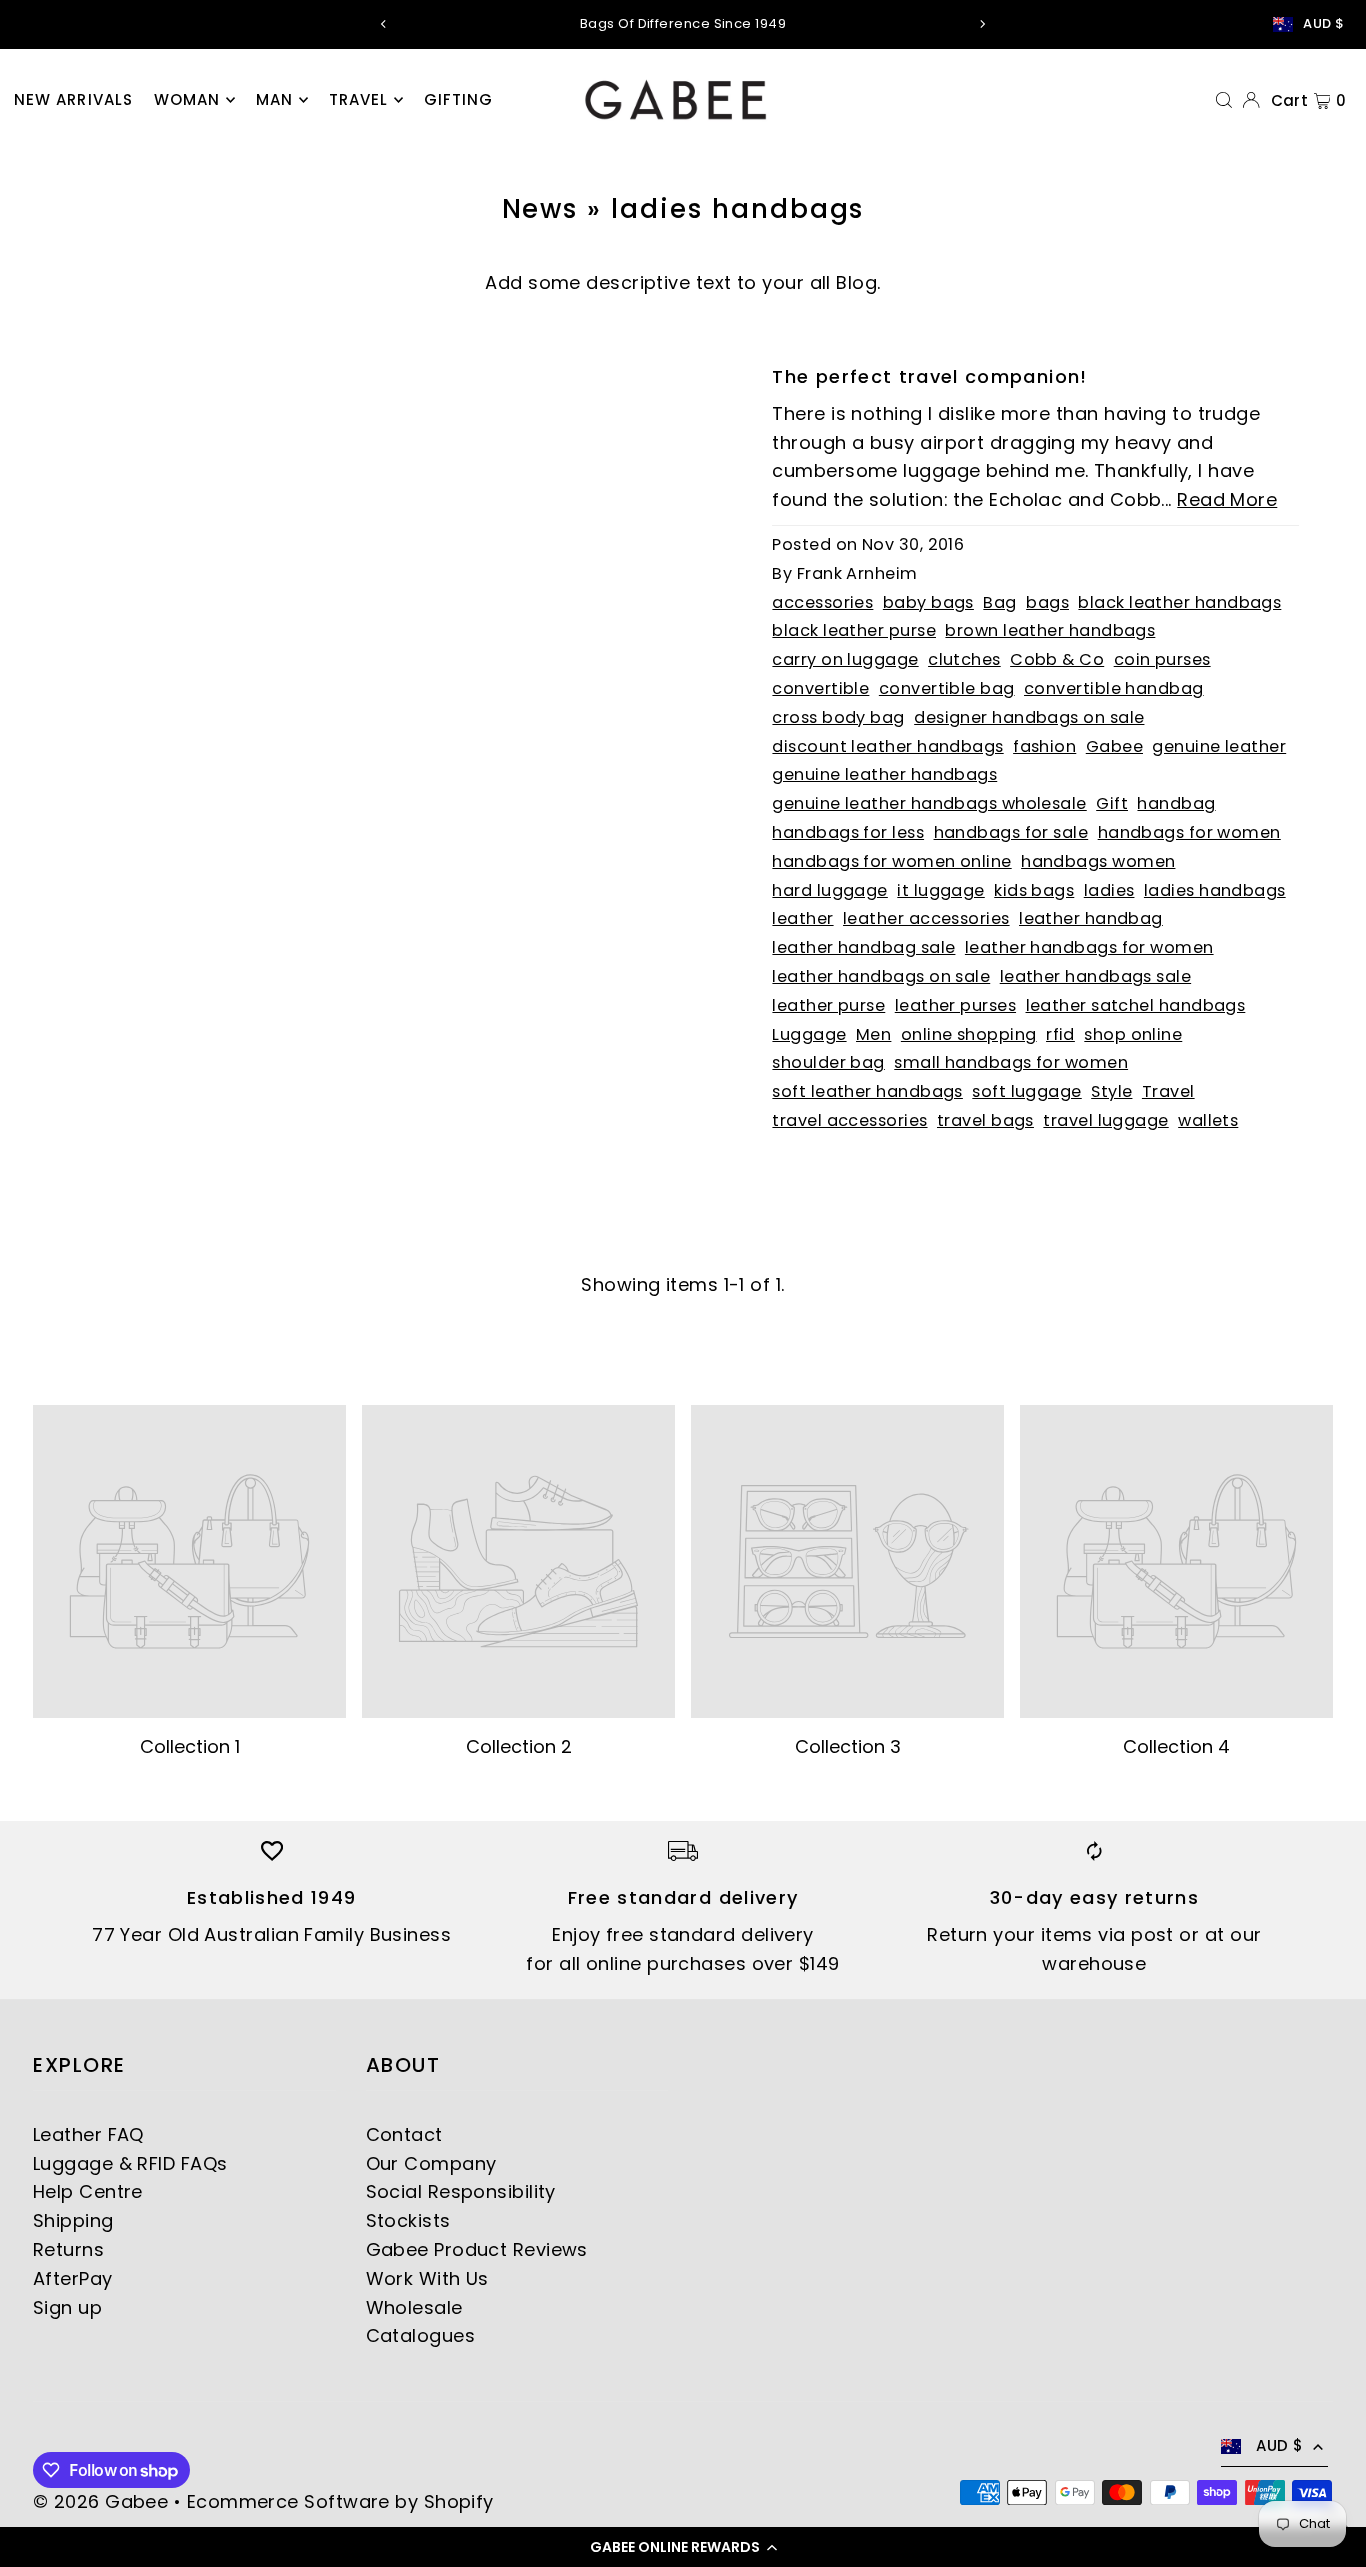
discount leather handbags (887, 746)
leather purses (955, 1005)
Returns (68, 2249)
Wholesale (414, 2307)
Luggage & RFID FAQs (130, 2163)
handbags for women (1189, 832)
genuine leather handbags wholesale (929, 803)
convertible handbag (1114, 688)
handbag (1176, 803)
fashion (1044, 746)
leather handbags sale (1095, 976)
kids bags (1034, 890)
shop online (1133, 1034)
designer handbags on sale (1029, 717)
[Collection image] (189, 1561)
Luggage (809, 1034)
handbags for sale (1011, 832)
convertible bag (947, 688)
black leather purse (854, 630)
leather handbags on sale (881, 976)
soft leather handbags (867, 1091)
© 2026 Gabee (100, 2501)
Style (1111, 1091)
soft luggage (1026, 1091)
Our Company (431, 2163)
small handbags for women (1011, 1062)
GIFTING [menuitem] (459, 99)
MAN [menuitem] (274, 99)
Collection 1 (190, 1746)
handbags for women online (891, 861)
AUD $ (1323, 24)
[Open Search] (1224, 99)
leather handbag (1091, 918)
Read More (1227, 499)
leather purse (828, 1005)
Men (873, 1034)
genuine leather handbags (884, 774)
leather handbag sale (863, 947)
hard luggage (829, 890)
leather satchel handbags (1136, 1005)
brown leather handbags (1050, 630)
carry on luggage (845, 659)
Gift (1112, 803)
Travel (1168, 1091)
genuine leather (1219, 746)
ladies (1109, 890)
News (540, 209)
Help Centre (88, 2191)
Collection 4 (1176, 1746)
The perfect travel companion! (929, 376)
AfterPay (73, 2278)
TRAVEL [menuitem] (359, 99)
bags (1047, 602)
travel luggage (1105, 1120)
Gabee (1114, 746)
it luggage (941, 890)
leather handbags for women (1089, 947)
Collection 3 (848, 1746)
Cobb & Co (1057, 659)
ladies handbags (1215, 890)
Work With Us (427, 2278)
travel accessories (849, 1120)
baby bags (928, 602)
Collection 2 (519, 1746)
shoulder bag (828, 1062)
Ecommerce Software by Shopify (340, 2501)
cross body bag (838, 717)
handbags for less (848, 832)
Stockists (408, 2220)
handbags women (1098, 861)
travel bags (985, 1120)
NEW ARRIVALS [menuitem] (74, 99)
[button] (683, 2547)
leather (802, 918)
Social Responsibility (461, 2191)
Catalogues (421, 2335)
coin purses (1162, 659)
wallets (1208, 1120)
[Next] (982, 24)
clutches (964, 659)
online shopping (969, 1034)
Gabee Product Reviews (477, 2249)
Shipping (73, 2220)
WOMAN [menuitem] (187, 99)
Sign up (67, 2307)
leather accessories (926, 918)
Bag (999, 602)
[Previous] (384, 24)
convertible (820, 688)
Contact (404, 2134)
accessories (822, 602)
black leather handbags (1179, 602)
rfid (1060, 1034)
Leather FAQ (88, 2134)
